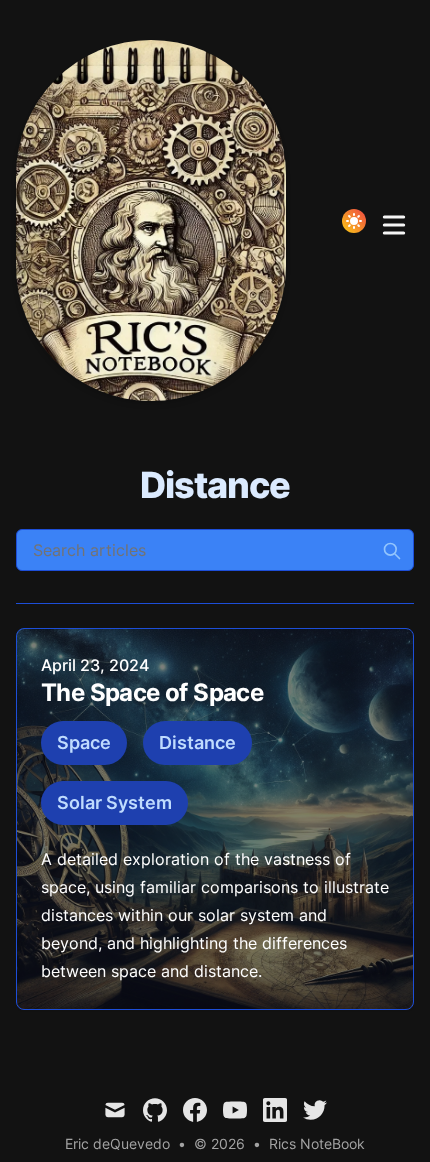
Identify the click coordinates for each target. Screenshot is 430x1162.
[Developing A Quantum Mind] (157, 220)
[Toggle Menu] (394, 221)
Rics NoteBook (317, 1143)
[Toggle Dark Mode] (354, 221)
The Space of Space (152, 692)
